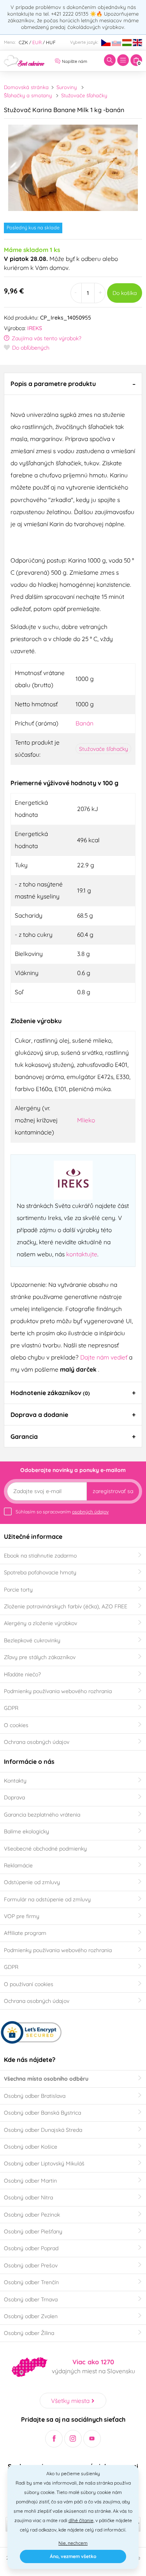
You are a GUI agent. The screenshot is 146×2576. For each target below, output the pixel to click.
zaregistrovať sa (113, 1491)
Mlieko (86, 1120)
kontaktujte (82, 1254)
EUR (37, 42)
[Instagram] (73, 2439)
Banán (84, 723)
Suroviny (67, 87)
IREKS (35, 328)
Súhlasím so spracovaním (62, 1512)
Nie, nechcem (73, 2543)
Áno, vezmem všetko (73, 2556)
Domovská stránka (26, 87)
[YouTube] (92, 2439)
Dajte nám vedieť (105, 1357)
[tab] (73, 384)
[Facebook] (54, 2439)
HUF (51, 42)
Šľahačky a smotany (28, 95)
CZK (23, 42)
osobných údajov (90, 1512)
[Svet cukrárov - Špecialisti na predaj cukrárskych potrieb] (24, 60)
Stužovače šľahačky (84, 95)
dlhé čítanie (81, 2520)
